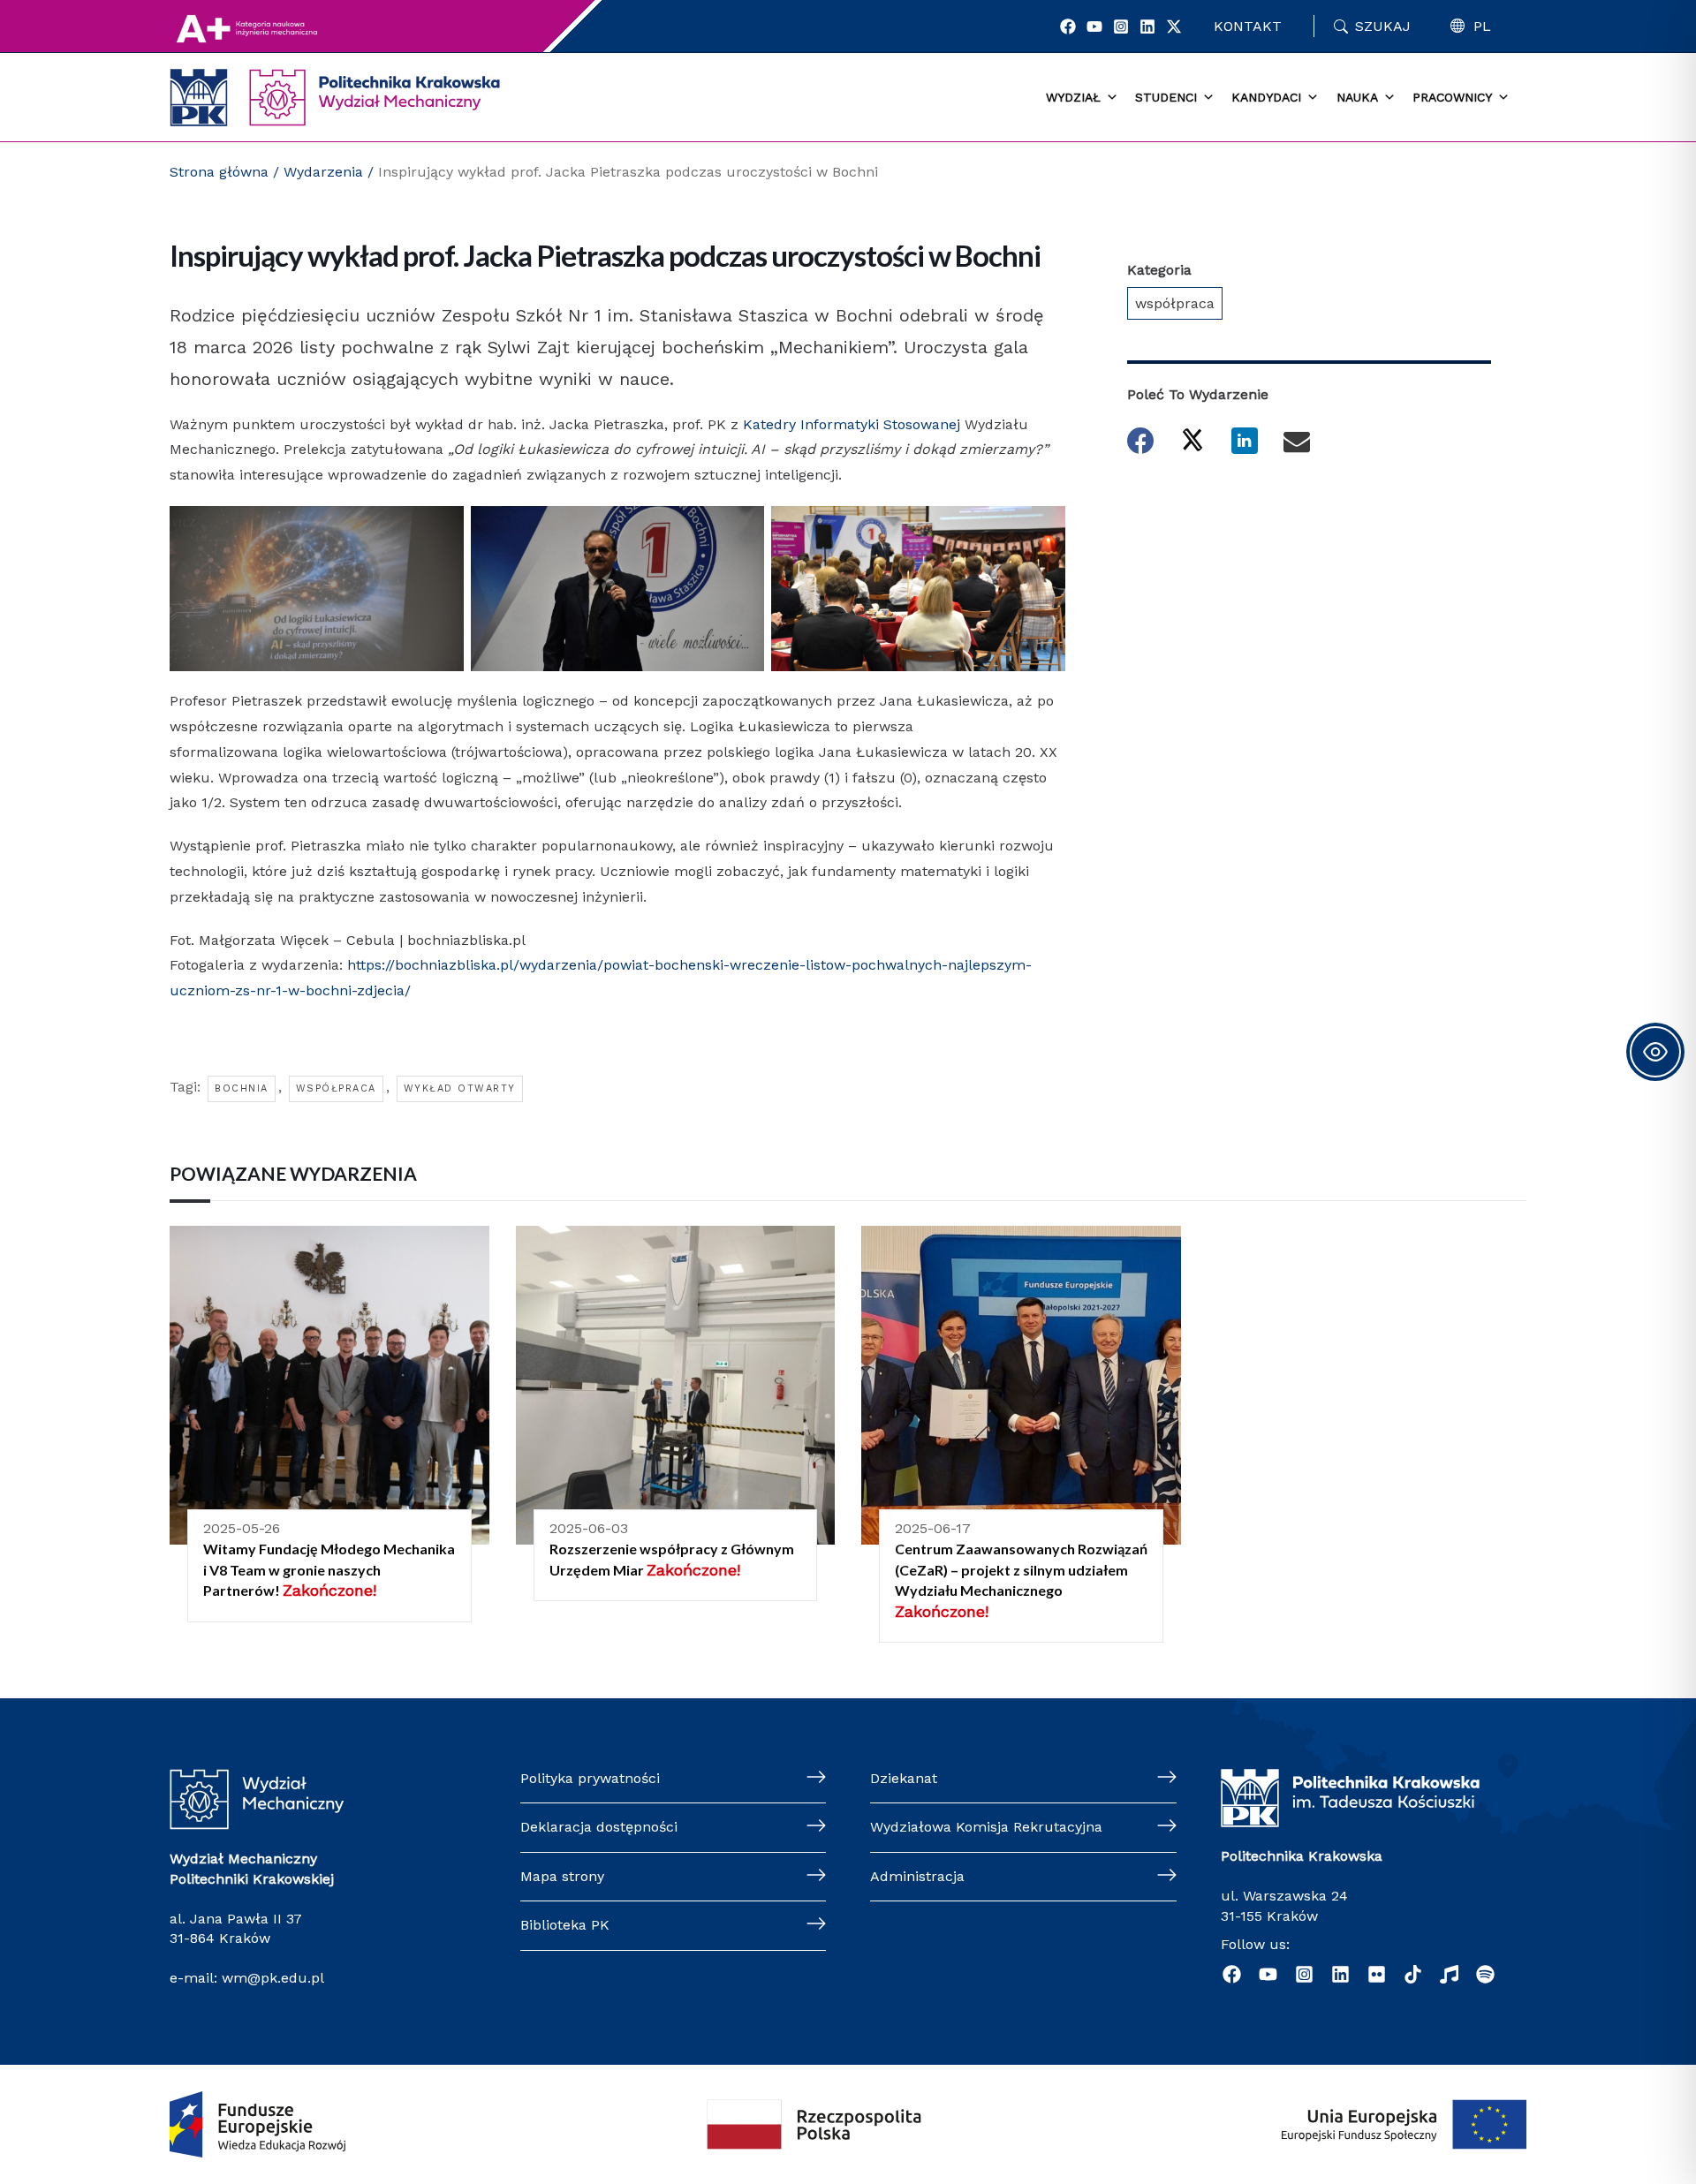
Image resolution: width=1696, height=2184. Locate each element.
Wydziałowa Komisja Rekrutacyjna (986, 1827)
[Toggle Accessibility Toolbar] (1655, 1052)
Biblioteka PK (565, 1925)
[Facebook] (1068, 26)
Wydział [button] (1073, 97)
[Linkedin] (1147, 26)
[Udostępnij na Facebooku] (1140, 441)
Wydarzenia (323, 172)
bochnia (242, 1088)
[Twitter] (1174, 26)
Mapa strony (562, 1876)
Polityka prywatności (590, 1778)
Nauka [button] (1357, 97)
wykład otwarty (460, 1088)
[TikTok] (1413, 1974)
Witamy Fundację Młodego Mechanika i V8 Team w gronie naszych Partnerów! (329, 1569)
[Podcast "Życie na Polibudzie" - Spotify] (1485, 1974)
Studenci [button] (1166, 97)
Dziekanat (904, 1778)
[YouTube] (1094, 26)
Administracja (917, 1876)
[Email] (1297, 441)
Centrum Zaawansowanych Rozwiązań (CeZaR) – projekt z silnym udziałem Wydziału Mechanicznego (1021, 1569)
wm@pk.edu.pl (273, 1978)
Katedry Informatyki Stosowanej (852, 424)
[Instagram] (1121, 26)
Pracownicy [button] (1452, 97)
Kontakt (1248, 26)
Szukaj (1383, 26)
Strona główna (219, 172)
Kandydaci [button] (1266, 97)
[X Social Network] (1192, 439)
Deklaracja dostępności (599, 1827)
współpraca (336, 1088)
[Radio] (1449, 1974)
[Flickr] (1377, 1974)
